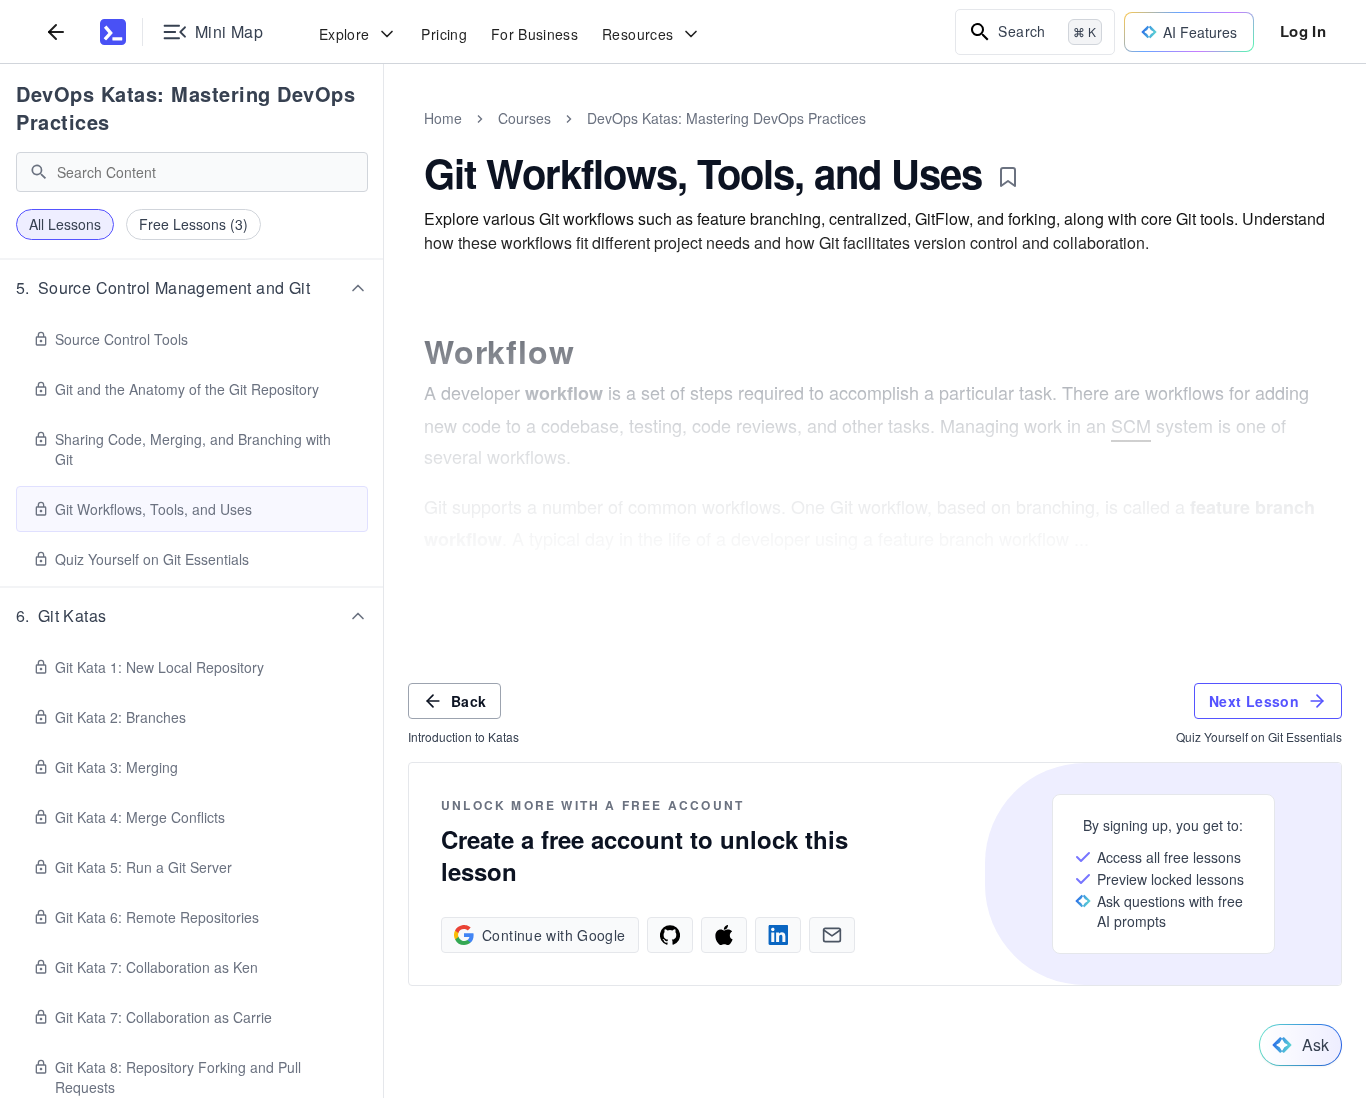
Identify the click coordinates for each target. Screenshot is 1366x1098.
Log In (1303, 31)
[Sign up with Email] (832, 935)
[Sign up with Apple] (724, 935)
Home (443, 118)
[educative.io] (113, 32)
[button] (192, 288)
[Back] (56, 31)
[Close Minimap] (384, 140)
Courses (524, 118)
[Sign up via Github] (670, 935)
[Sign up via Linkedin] (778, 935)
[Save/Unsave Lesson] (1008, 177)
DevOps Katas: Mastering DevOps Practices (185, 107)
